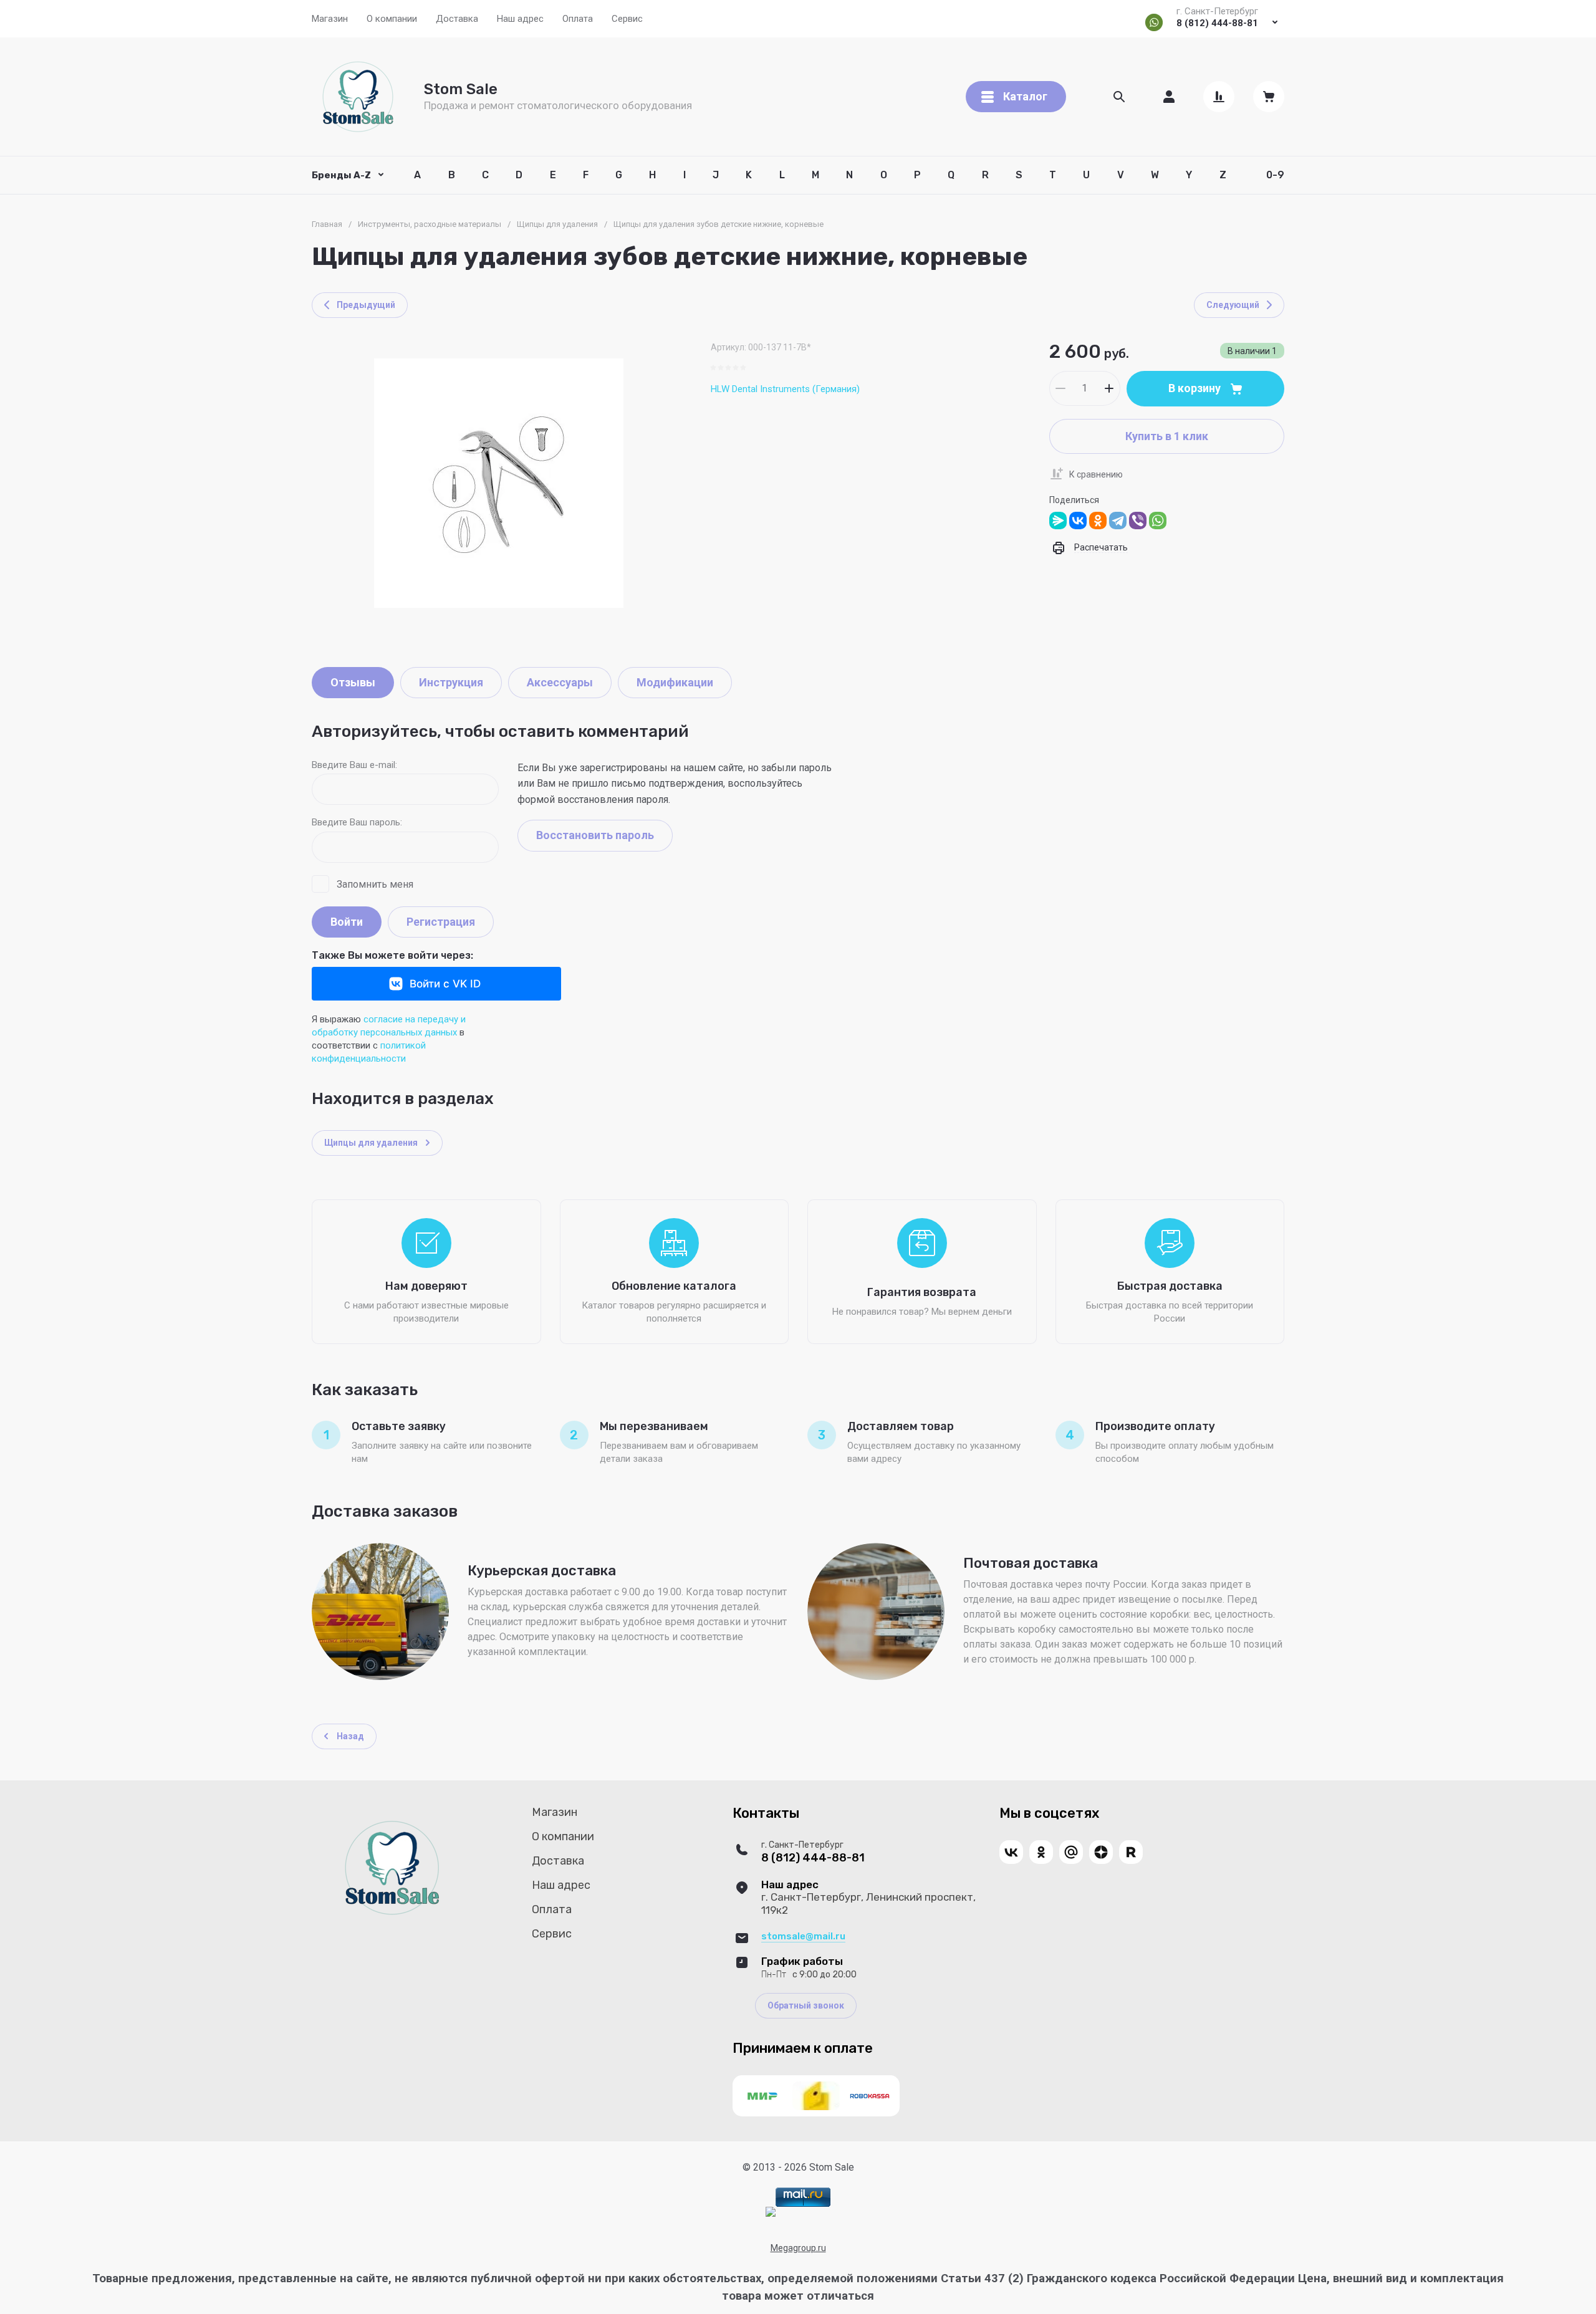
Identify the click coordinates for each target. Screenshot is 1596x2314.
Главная (327, 224)
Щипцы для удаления (557, 224)
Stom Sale (461, 89)
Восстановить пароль (595, 835)
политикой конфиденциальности (369, 1052)
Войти (347, 922)
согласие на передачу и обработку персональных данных (389, 1026)
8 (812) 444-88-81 (1217, 23)
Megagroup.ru (798, 2248)
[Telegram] (1118, 521)
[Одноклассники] (1098, 521)
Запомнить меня (375, 884)
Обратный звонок (806, 2005)
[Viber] (1138, 521)
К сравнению (1096, 474)
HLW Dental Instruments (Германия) (785, 389)
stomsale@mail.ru (803, 1936)
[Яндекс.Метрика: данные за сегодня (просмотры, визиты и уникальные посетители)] (771, 2212)
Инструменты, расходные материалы (430, 224)
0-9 (1275, 175)
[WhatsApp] (1158, 521)
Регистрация (441, 922)
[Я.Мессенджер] (1058, 521)
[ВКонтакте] (1078, 521)
